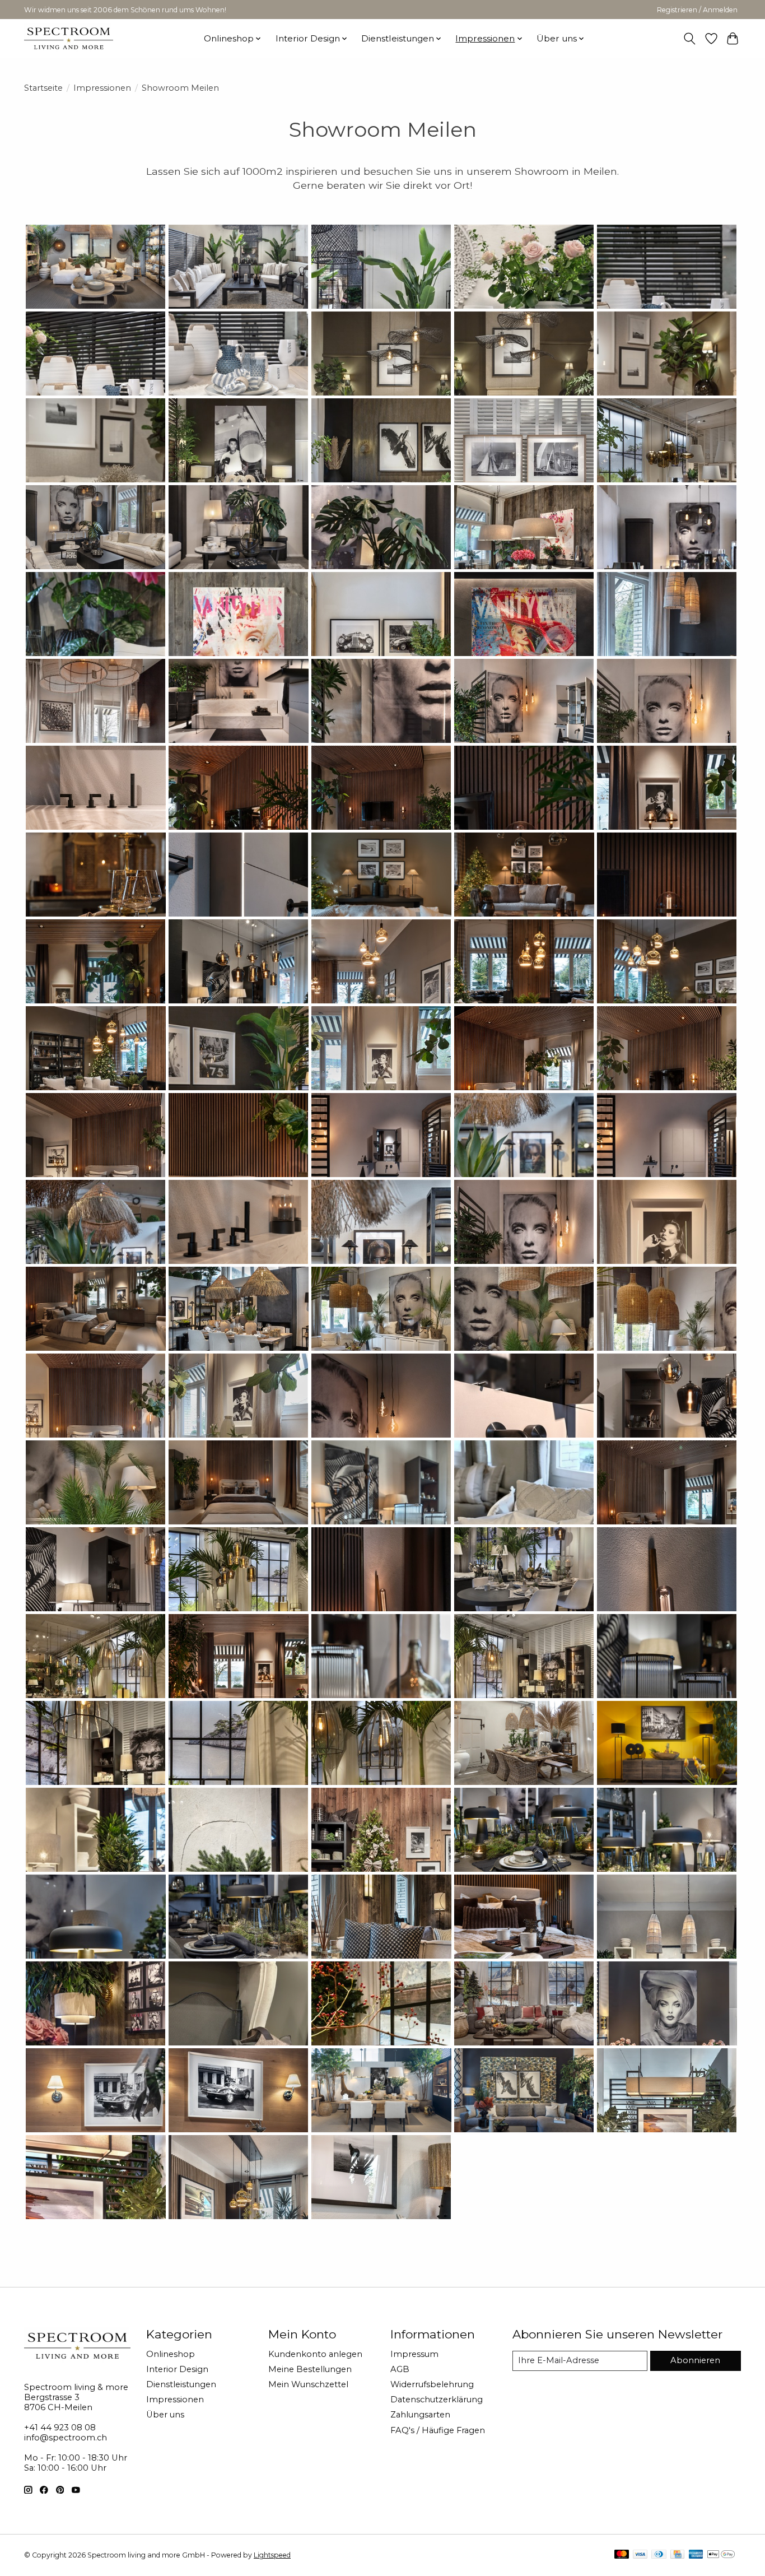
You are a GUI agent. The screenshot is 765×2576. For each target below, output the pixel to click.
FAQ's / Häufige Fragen (438, 2430)
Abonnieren (695, 2360)
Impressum (414, 2354)
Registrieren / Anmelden (697, 10)
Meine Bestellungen (310, 2369)
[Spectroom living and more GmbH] (69, 38)
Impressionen (102, 88)
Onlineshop (171, 2354)
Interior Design (177, 2369)
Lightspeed (272, 2555)
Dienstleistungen (181, 2384)
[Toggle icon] (690, 39)
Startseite (43, 88)
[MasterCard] (622, 2555)
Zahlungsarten (420, 2415)
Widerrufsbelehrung (432, 2384)
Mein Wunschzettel (308, 2384)
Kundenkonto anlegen (315, 2354)
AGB (400, 2369)
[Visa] (640, 2555)
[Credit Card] (677, 2555)
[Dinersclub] (659, 2555)
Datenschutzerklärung (437, 2400)
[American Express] (696, 2555)
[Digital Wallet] (721, 2555)
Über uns (165, 2415)
